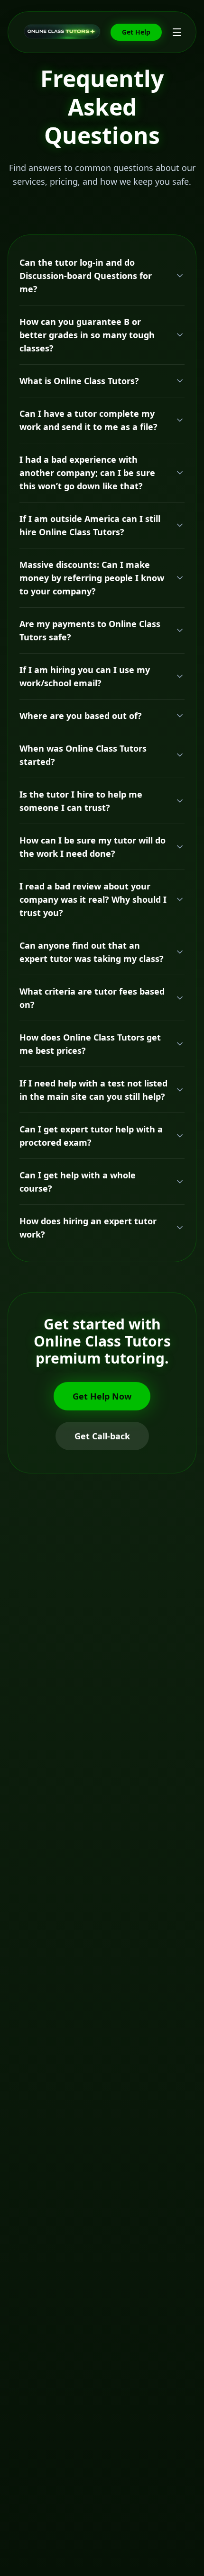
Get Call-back (102, 1436)
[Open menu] (177, 32)
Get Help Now (102, 1396)
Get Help (136, 32)
